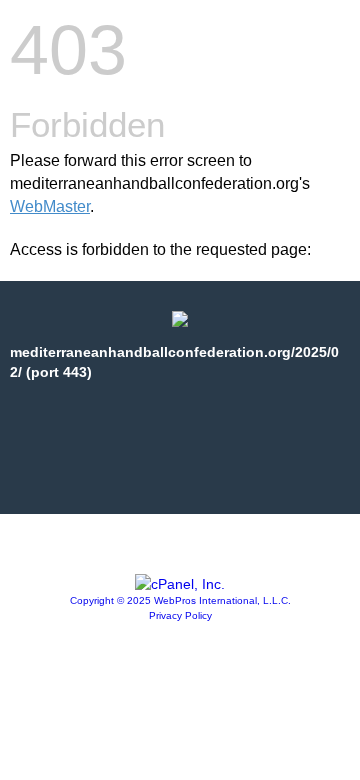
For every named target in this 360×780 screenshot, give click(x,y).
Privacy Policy (180, 615)
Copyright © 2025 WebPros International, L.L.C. (180, 600)
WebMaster (50, 206)
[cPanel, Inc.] (180, 584)
